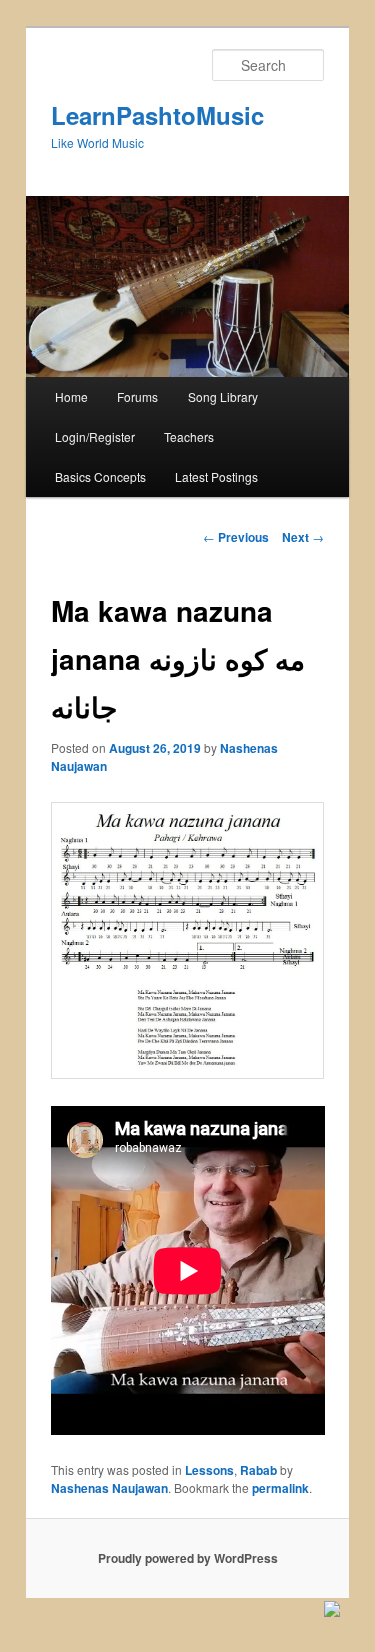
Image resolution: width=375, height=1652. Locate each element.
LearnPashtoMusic (157, 115)
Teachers (189, 436)
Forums (137, 396)
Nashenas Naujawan (109, 1488)
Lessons (209, 1470)
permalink (280, 1488)
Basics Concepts (100, 476)
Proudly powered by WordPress (188, 1558)
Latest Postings (216, 476)
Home (71, 396)
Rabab (258, 1470)
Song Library (223, 396)
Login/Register (95, 436)
